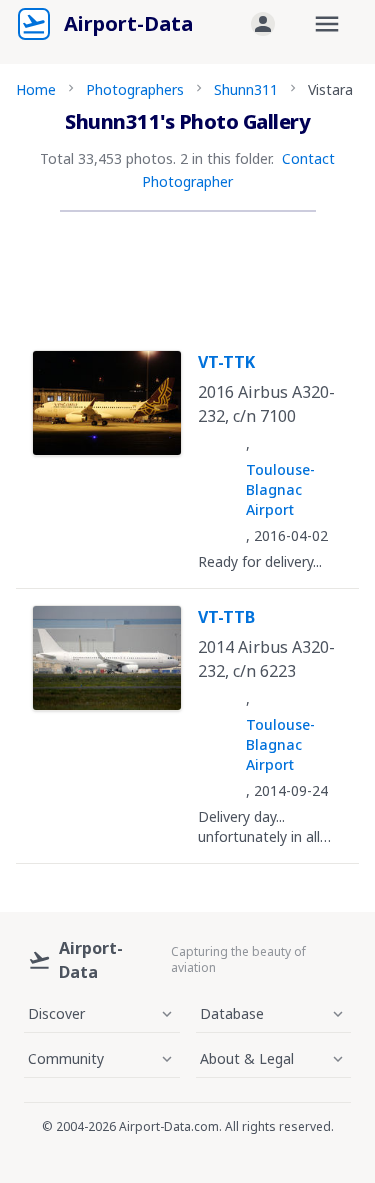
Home (36, 89)
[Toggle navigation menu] (327, 24)
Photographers (135, 89)
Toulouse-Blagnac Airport (280, 489)
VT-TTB (226, 617)
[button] (263, 24)
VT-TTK (226, 362)
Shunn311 (246, 89)
